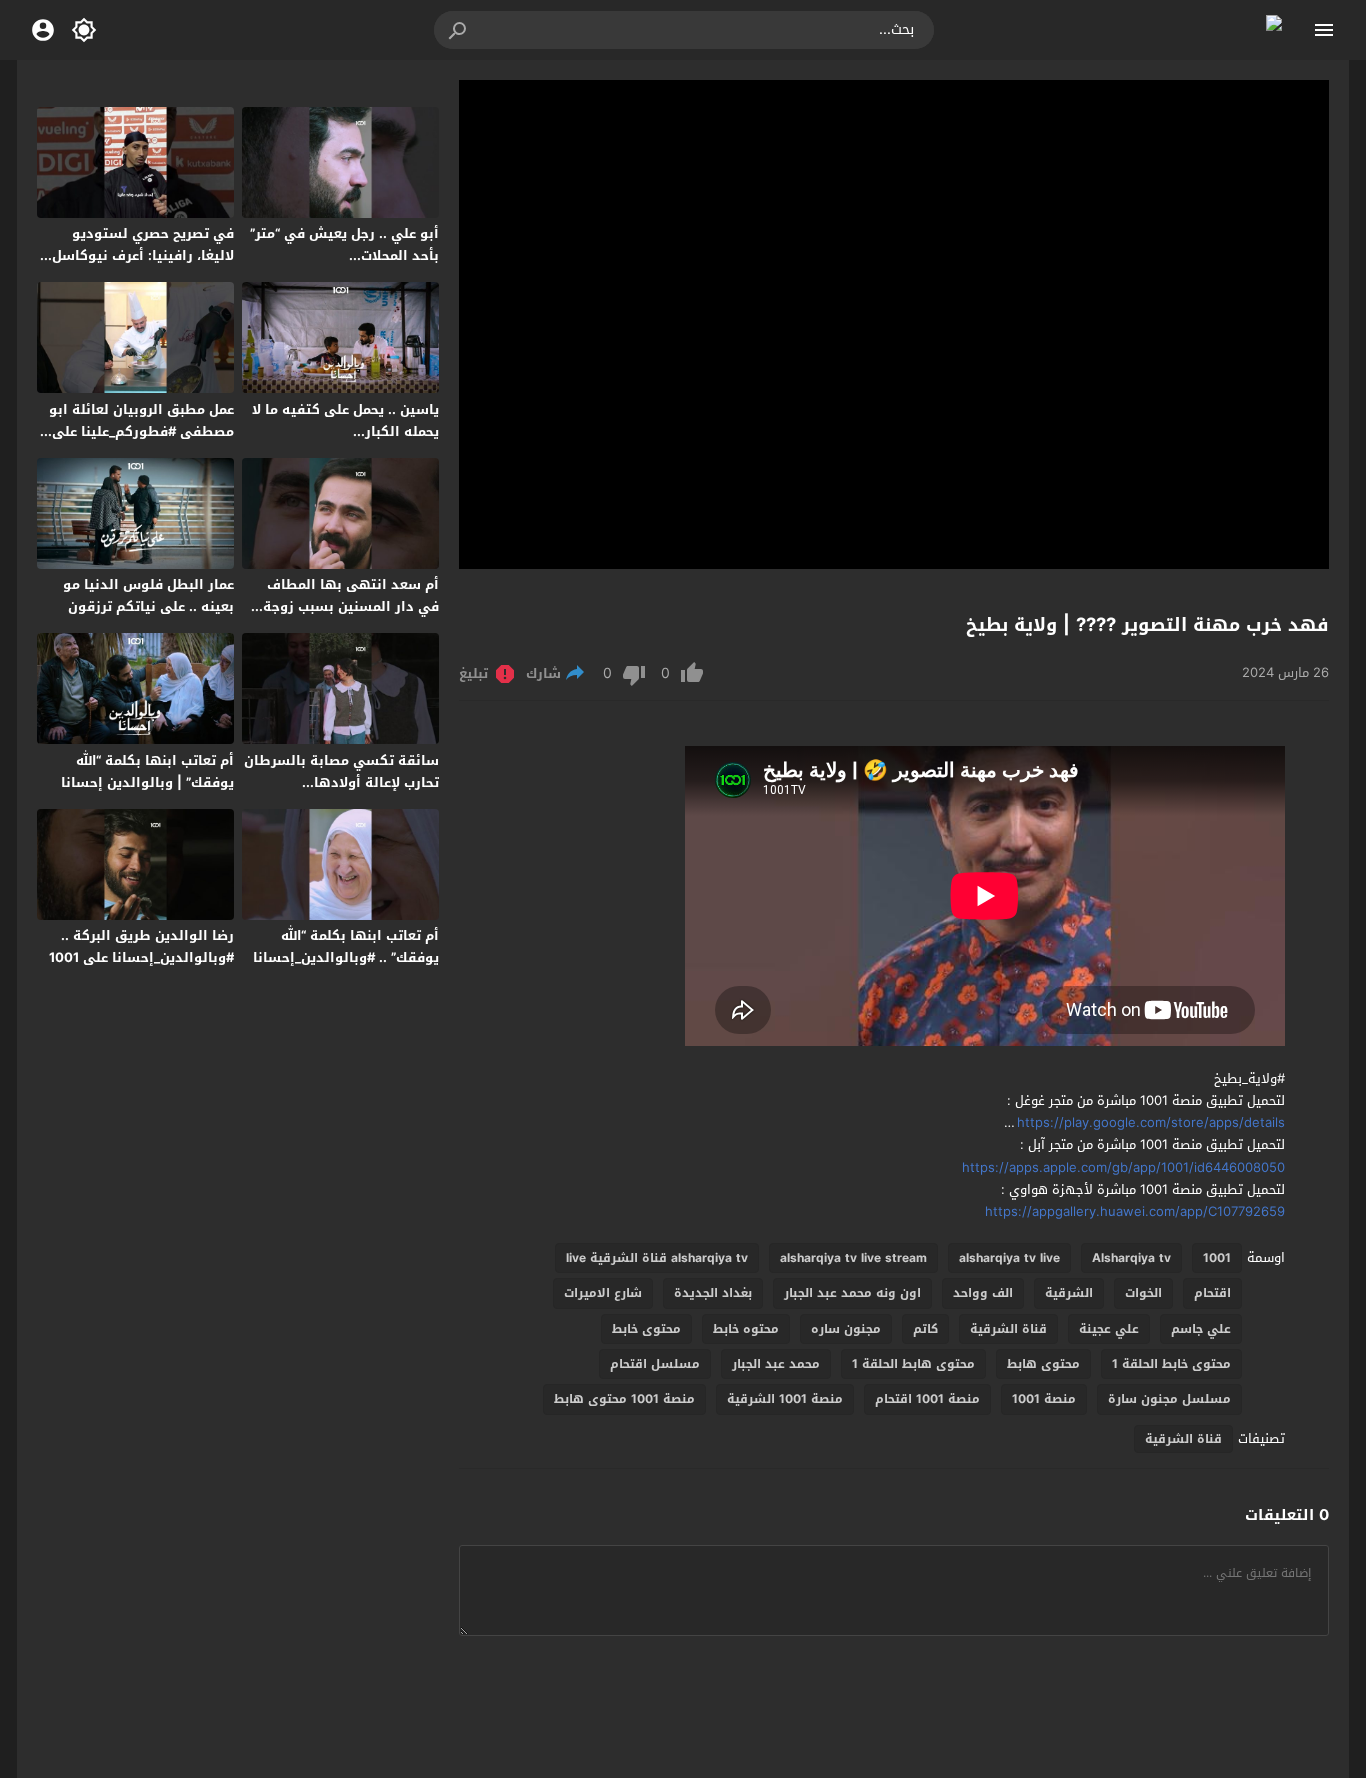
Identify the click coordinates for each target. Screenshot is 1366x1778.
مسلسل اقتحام (655, 1364)
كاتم (925, 1329)
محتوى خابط (646, 1329)
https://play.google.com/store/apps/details (1151, 1122)
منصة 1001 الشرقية (785, 1399)
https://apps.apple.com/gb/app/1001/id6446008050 (1123, 1167)
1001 (1217, 1258)
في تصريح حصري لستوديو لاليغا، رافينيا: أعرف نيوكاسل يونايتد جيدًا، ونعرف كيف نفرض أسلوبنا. (143, 266)
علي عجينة (1109, 1329)
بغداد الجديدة (713, 1293)
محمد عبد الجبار (776, 1364)
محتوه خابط (746, 1329)
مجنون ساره (846, 1329)
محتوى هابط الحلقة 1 (913, 1364)
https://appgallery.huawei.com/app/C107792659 (1135, 1211)
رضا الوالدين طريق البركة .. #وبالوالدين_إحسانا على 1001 (141, 946)
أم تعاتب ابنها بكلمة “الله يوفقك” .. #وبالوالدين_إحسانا (346, 946)
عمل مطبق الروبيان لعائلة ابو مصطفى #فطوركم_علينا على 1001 (141, 431)
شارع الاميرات (603, 1293)
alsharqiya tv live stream (853, 1258)
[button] (459, 30)
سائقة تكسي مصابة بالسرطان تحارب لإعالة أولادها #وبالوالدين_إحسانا (341, 782)
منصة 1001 (1044, 1399)
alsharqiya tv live (1009, 1258)
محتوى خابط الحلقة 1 (1171, 1364)
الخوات (1143, 1293)
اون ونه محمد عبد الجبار (852, 1293)
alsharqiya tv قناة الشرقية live (657, 1258)
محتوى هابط (1043, 1364)
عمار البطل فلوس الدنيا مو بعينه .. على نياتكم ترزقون (148, 595)
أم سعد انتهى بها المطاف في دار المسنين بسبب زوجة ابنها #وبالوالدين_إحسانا (351, 606)
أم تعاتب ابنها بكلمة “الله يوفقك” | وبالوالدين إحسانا (147, 771)
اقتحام (1212, 1293)
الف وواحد (983, 1293)
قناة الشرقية (1008, 1329)
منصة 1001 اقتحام (927, 1399)
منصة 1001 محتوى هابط (624, 1399)
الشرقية (1069, 1293)
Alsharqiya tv (1131, 1258)
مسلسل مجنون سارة (1169, 1399)
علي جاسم (1201, 1329)
